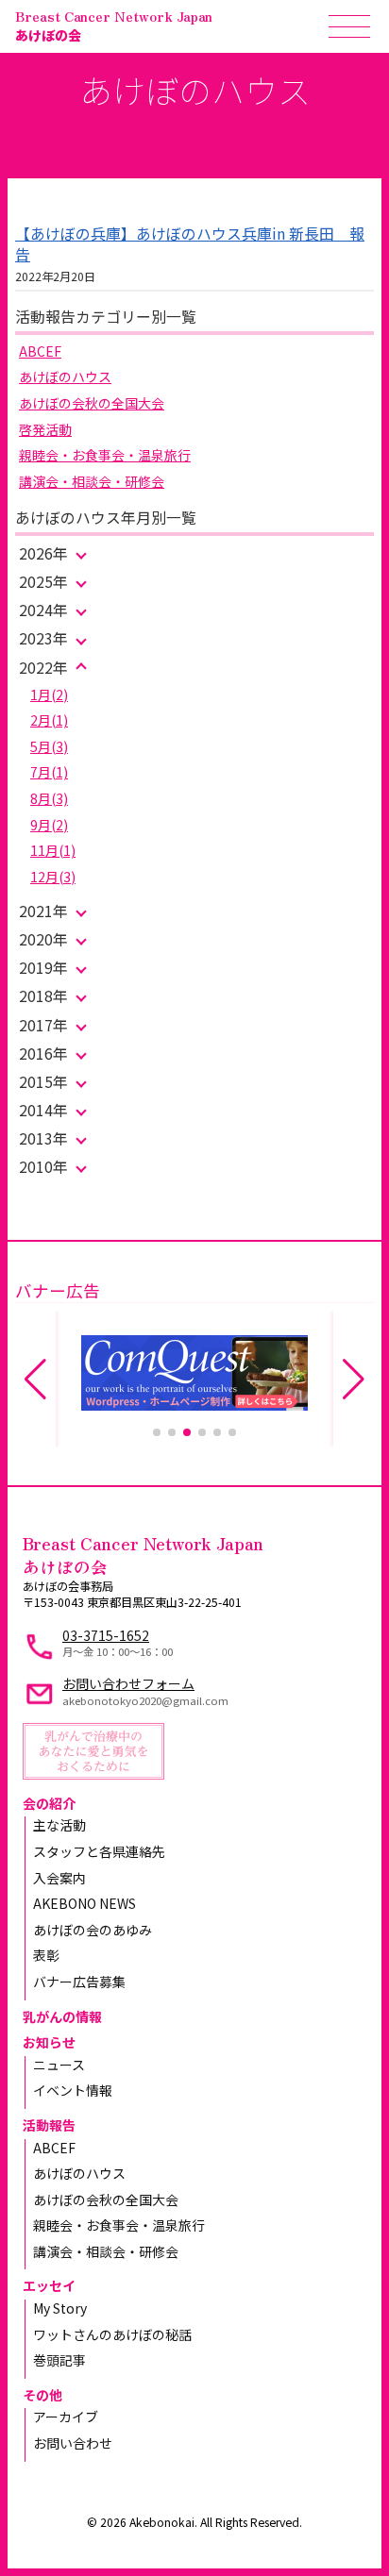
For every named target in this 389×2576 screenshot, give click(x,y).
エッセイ (49, 2285)
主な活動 (59, 1825)
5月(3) (49, 746)
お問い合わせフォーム (128, 1683)
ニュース (59, 2065)
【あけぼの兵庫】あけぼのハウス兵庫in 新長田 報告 (190, 244)
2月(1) (49, 720)
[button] (157, 1432)
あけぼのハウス (65, 376)
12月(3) (53, 877)
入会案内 (59, 1878)
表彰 (46, 1955)
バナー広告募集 (79, 1982)
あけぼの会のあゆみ (93, 1930)
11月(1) (53, 850)
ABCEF (40, 351)
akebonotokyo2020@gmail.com (145, 1700)
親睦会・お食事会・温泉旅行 (105, 455)
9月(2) (49, 825)
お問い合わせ (73, 2443)
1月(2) (49, 694)
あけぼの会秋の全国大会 (92, 403)
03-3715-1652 (106, 1635)
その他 (42, 2395)
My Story (60, 2308)
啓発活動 (45, 429)
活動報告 (49, 2125)
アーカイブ (66, 2417)
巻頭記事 (59, 2360)
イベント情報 (73, 2090)
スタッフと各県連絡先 (99, 1851)
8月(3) (49, 798)
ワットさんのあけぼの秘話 (112, 2334)
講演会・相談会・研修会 (92, 481)
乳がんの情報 (62, 2016)
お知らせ (49, 2042)
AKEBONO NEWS (85, 1903)
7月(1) (49, 772)
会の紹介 (49, 1803)
